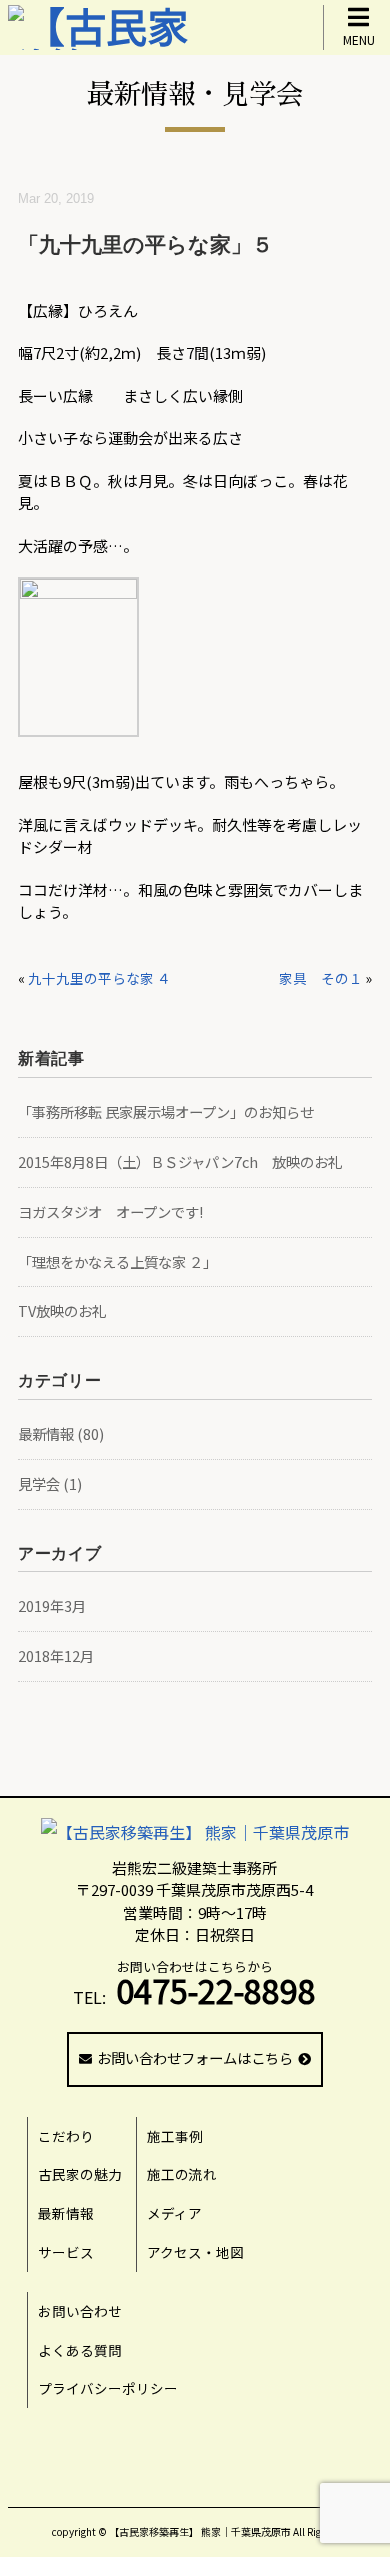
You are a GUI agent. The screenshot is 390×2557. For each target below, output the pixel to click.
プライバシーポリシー (108, 2388)
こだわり (66, 2136)
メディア (174, 2213)
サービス (66, 2252)
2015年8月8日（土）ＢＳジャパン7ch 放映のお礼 (180, 1161)
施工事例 (175, 2136)
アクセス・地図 (195, 2252)
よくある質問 (80, 2350)
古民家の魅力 (80, 2174)
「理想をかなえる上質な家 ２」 (117, 1261)
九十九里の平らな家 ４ (99, 978)
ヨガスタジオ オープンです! (110, 1211)
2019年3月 (52, 1605)
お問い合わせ (80, 2311)
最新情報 (46, 1433)
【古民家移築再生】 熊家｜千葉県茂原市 (200, 2531)
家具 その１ (321, 978)
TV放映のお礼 (62, 1310)
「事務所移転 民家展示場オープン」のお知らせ (166, 1111)
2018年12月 (56, 1655)
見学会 (39, 1483)
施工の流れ (182, 2174)
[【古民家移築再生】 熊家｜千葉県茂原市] (195, 1832)
